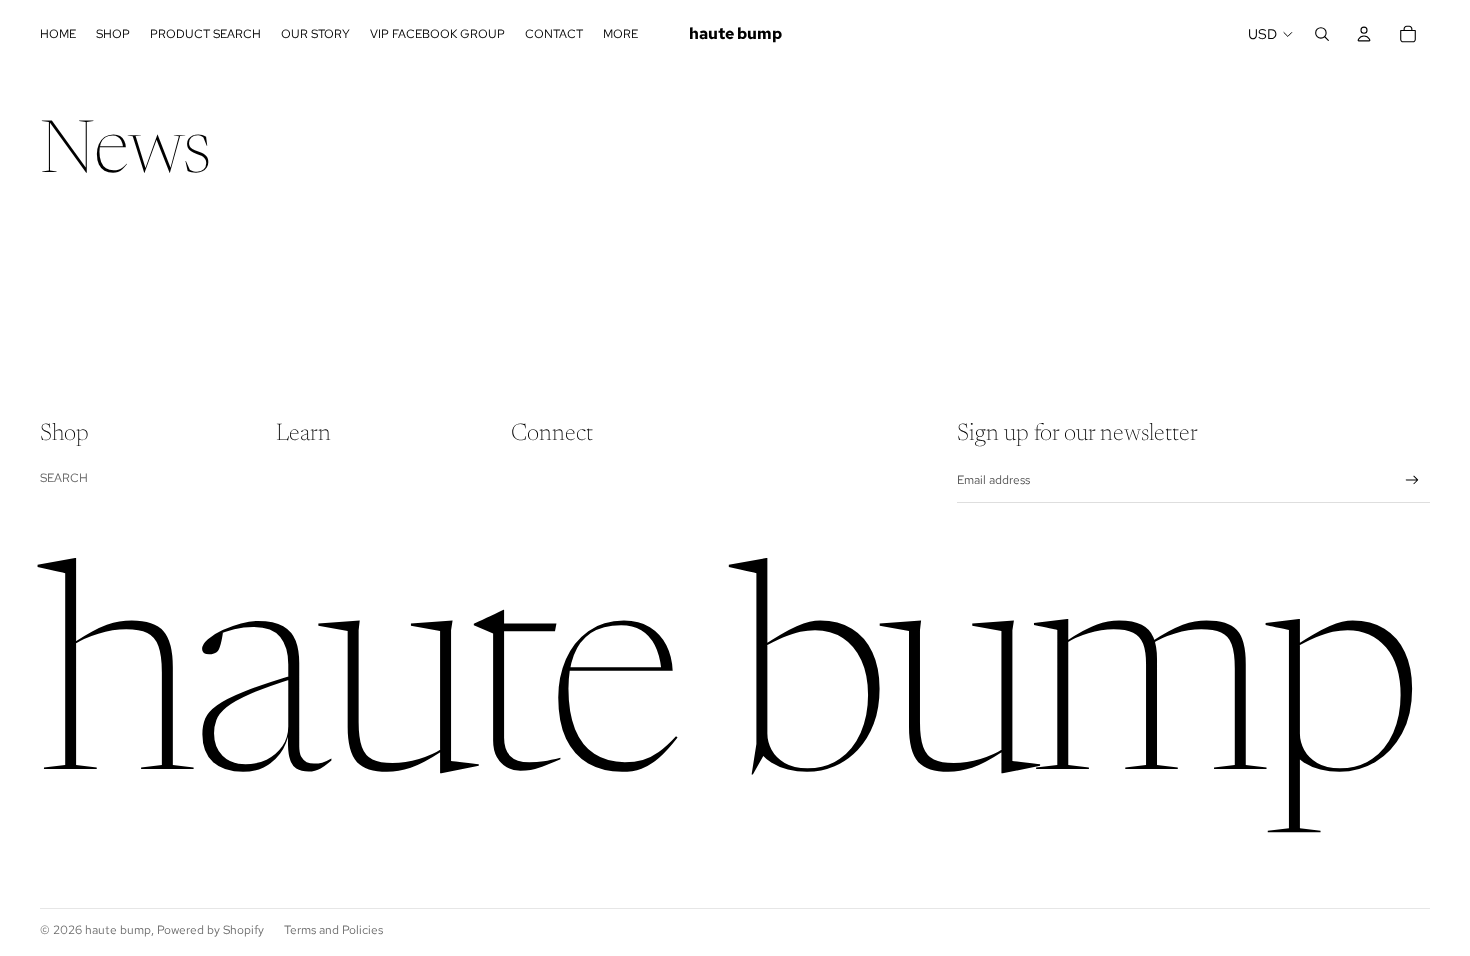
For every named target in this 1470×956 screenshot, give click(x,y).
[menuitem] (620, 34)
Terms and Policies (333, 930)
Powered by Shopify (210, 930)
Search (64, 478)
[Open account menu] (1364, 34)
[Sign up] (1412, 480)
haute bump (118, 930)
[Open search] (1322, 34)
